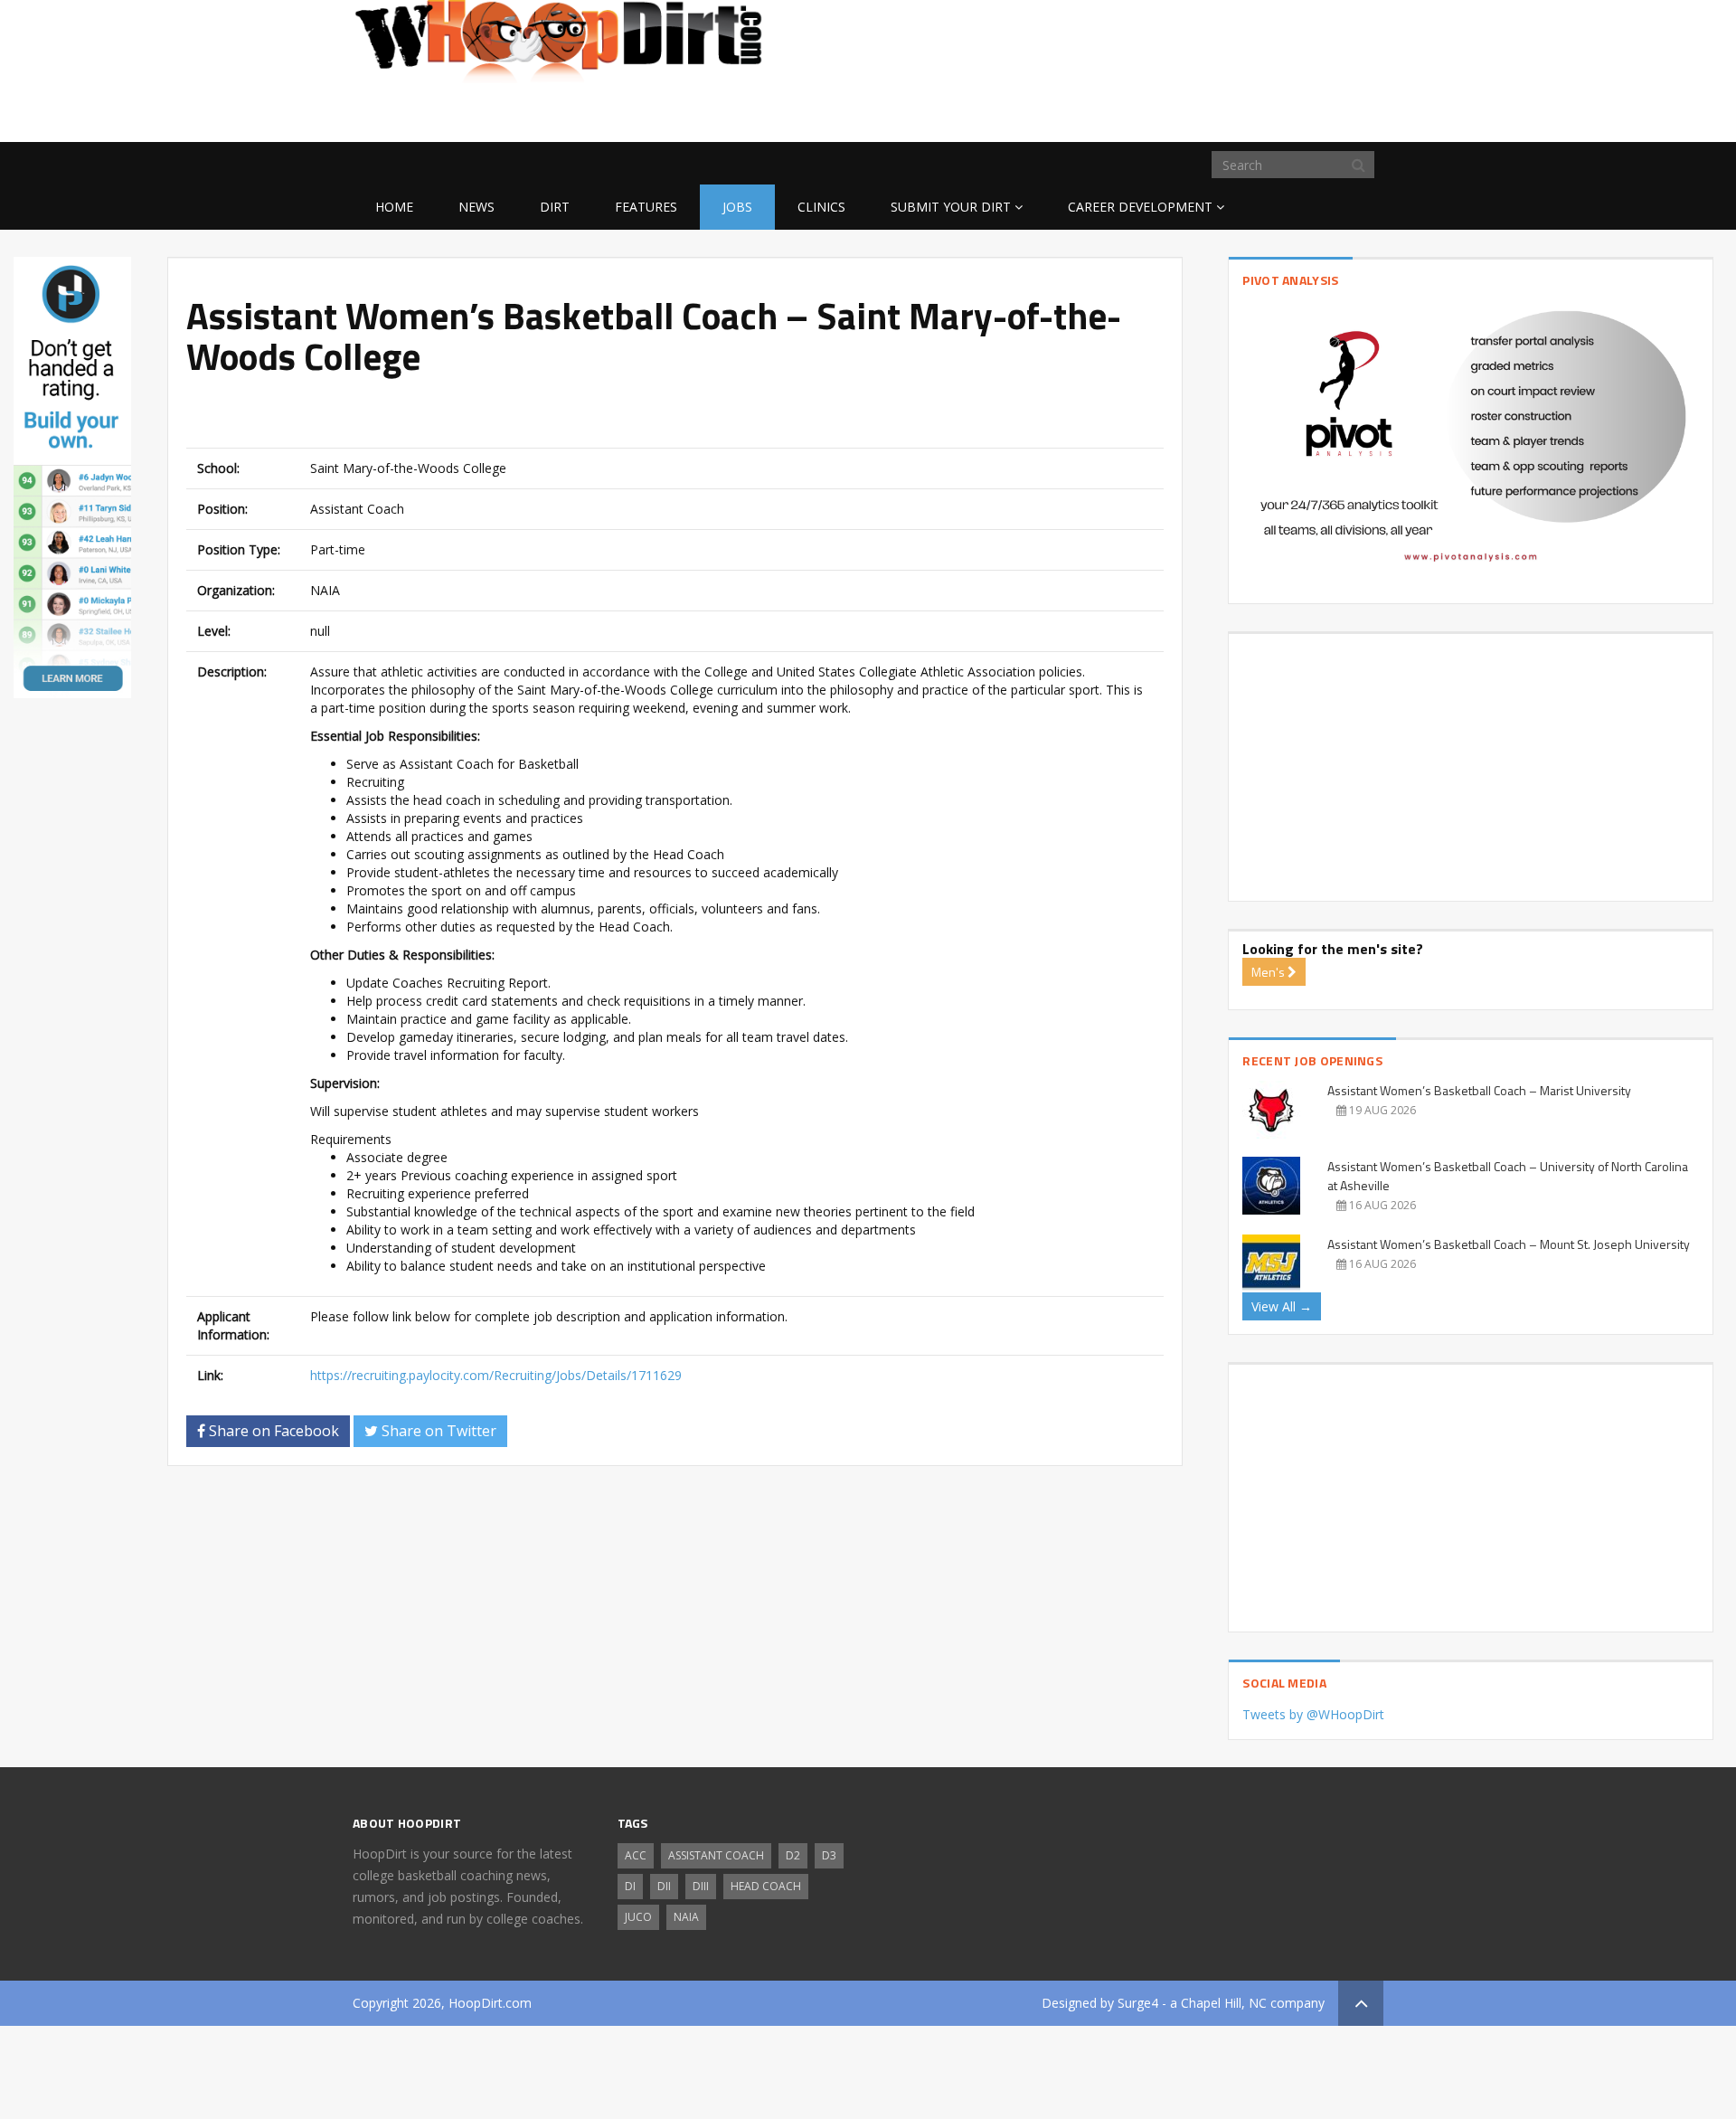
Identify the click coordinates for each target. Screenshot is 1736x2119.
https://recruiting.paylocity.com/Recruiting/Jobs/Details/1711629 (496, 1375)
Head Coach (766, 1886)
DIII (701, 1886)
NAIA (686, 1917)
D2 (793, 1855)
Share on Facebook (272, 1431)
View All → (1282, 1306)
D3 (829, 1855)
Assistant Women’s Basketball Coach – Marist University (1479, 1090)
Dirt (555, 207)
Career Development (1140, 207)
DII (664, 1886)
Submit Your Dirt (951, 207)
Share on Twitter (437, 1431)
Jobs (737, 207)
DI (630, 1886)
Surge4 (1138, 2003)
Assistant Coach (716, 1855)
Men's (1269, 972)
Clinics (821, 207)
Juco (638, 1917)
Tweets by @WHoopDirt (1313, 1714)
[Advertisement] (1239, 113)
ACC (636, 1855)
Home (394, 207)
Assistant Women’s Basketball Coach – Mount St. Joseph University (1509, 1244)
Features (646, 207)
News (476, 207)
